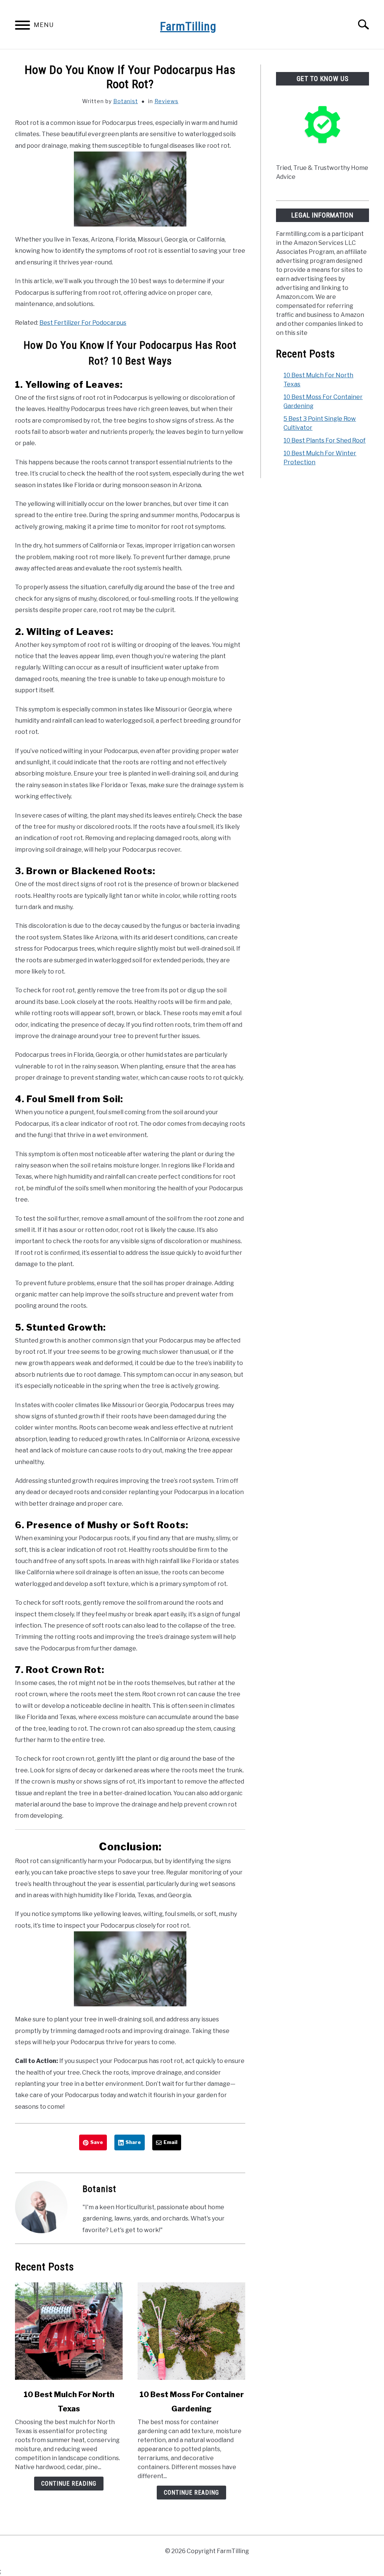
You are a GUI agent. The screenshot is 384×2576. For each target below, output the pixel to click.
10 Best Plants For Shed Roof (325, 440)
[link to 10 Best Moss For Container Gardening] (191, 2331)
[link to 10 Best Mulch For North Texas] (69, 2331)
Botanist (126, 101)
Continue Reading (69, 2484)
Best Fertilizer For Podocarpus (83, 323)
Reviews (166, 101)
